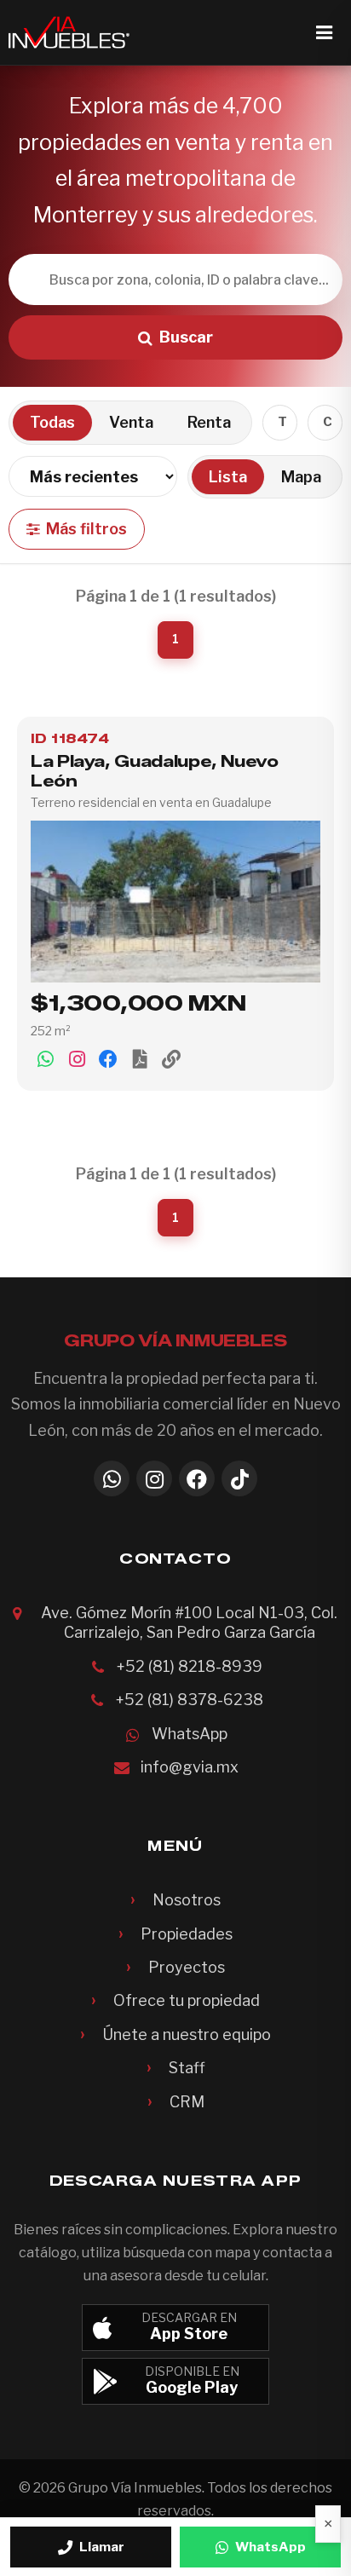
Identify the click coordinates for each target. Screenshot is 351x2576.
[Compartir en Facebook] (108, 1058)
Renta (209, 422)
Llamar (102, 2547)
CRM (187, 2102)
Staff (187, 2068)
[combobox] (280, 423)
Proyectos (187, 1967)
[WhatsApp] (112, 1478)
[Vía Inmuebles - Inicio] (69, 32)
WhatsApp (190, 1734)
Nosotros (187, 1900)
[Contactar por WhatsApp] (45, 1058)
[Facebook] (197, 1478)
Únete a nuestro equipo (187, 2034)
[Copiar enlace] (171, 1058)
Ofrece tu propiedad (187, 2000)
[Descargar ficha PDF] (140, 1058)
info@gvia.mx (190, 1767)
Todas (52, 422)
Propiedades (187, 1934)
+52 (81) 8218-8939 (190, 1666)
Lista (228, 477)
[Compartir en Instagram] (77, 1058)
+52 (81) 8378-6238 (190, 1700)
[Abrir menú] (324, 32)
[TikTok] (239, 1478)
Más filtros (86, 529)
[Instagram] (154, 1478)
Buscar (186, 337)
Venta (131, 422)
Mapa (301, 477)
